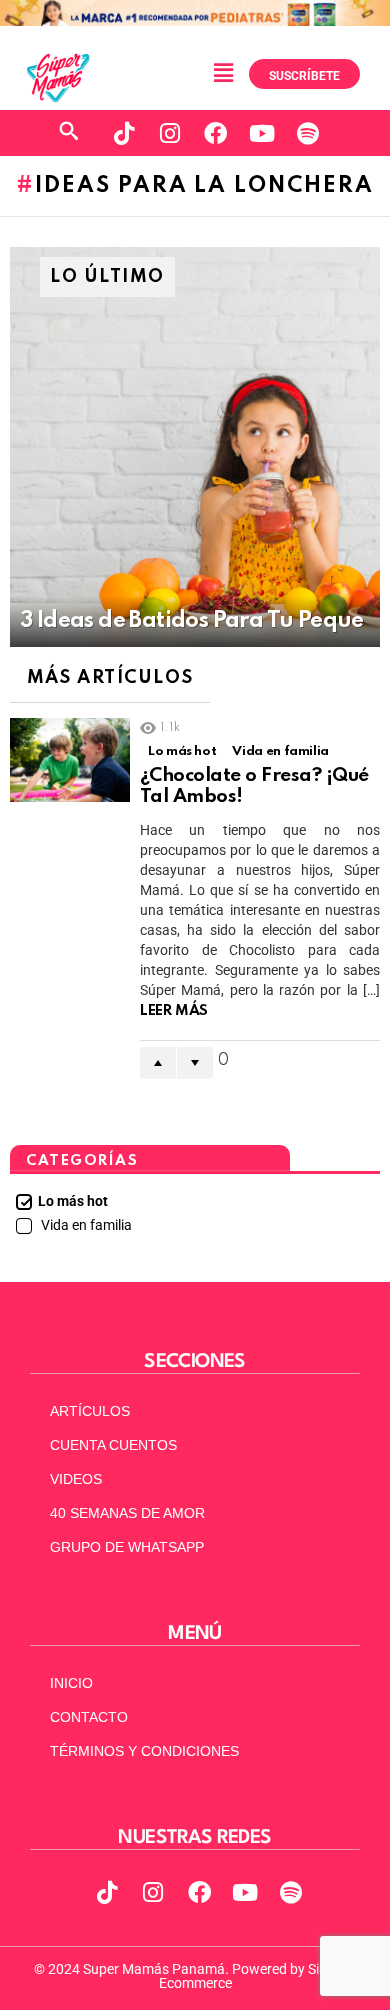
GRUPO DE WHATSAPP (127, 1547)
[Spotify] (308, 133)
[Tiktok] (124, 133)
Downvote (195, 1063)
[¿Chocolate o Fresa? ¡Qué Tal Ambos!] (70, 760)
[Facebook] (216, 133)
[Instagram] (170, 133)
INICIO (71, 1683)
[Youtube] (262, 133)
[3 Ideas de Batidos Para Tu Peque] (195, 447)
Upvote (158, 1063)
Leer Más (174, 1011)
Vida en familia (280, 751)
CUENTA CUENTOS (113, 1445)
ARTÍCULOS (90, 1411)
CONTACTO (89, 1717)
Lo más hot (182, 751)
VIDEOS (76, 1479)
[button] (223, 73)
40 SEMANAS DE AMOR (127, 1513)
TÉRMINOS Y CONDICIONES (144, 1751)
